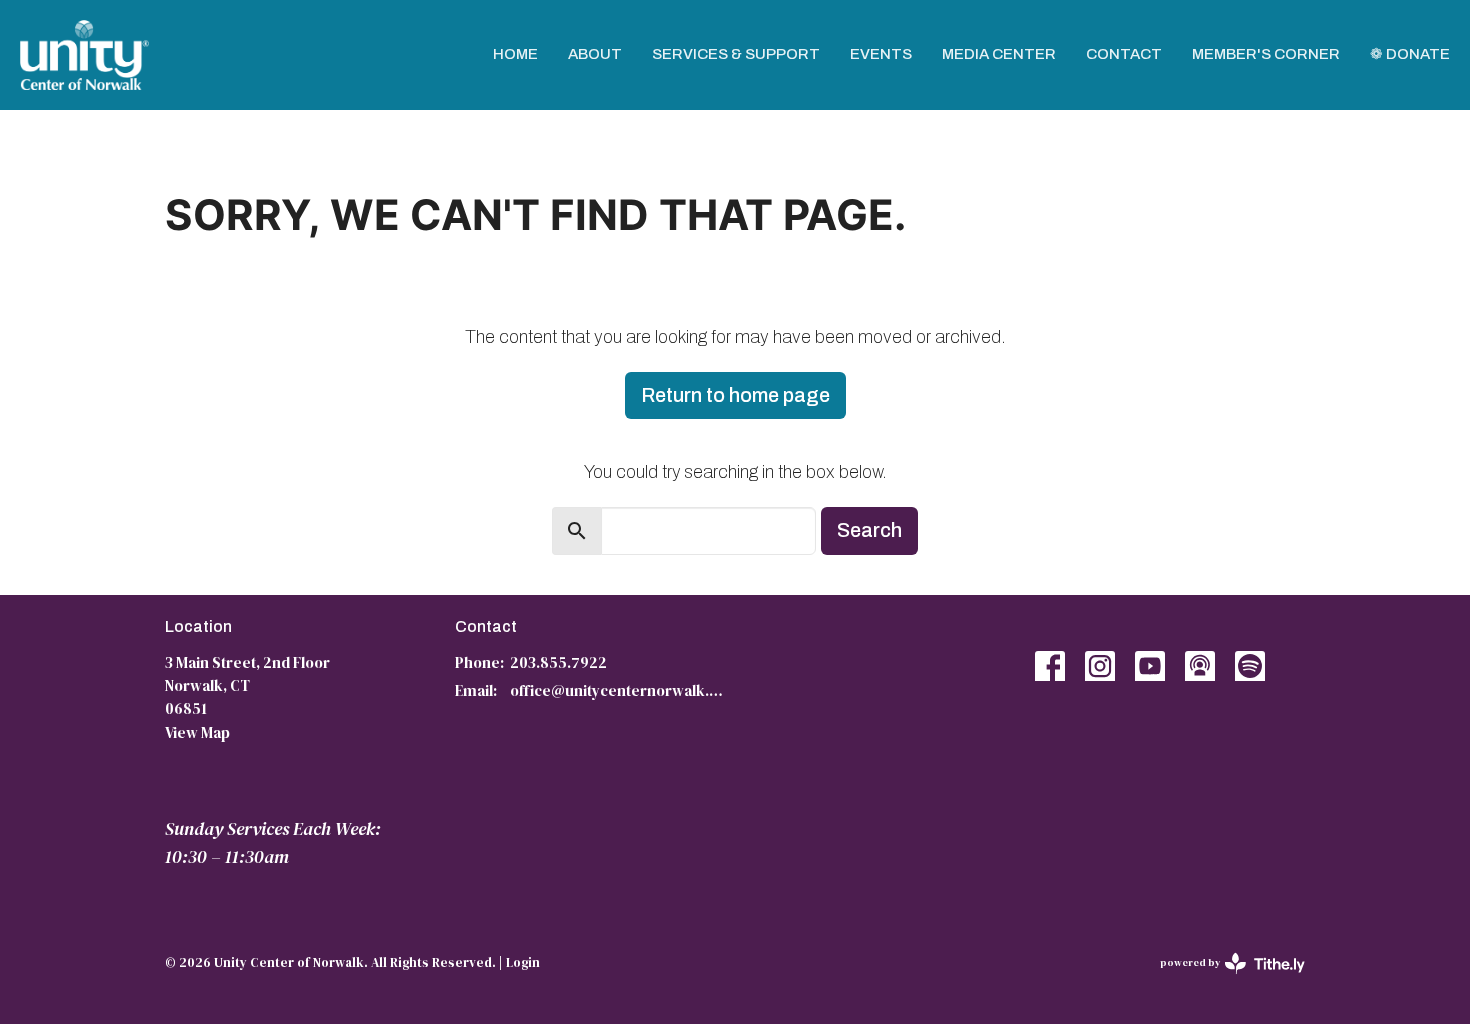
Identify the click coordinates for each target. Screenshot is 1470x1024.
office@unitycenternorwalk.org (617, 690)
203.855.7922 (558, 662)
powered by (1223, 979)
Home (515, 54)
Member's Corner (1266, 54)
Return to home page (735, 395)
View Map (197, 732)
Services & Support (736, 54)
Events (881, 54)
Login (523, 962)
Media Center (999, 54)
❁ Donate (1410, 54)
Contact (1124, 54)
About (595, 54)
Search (869, 530)
